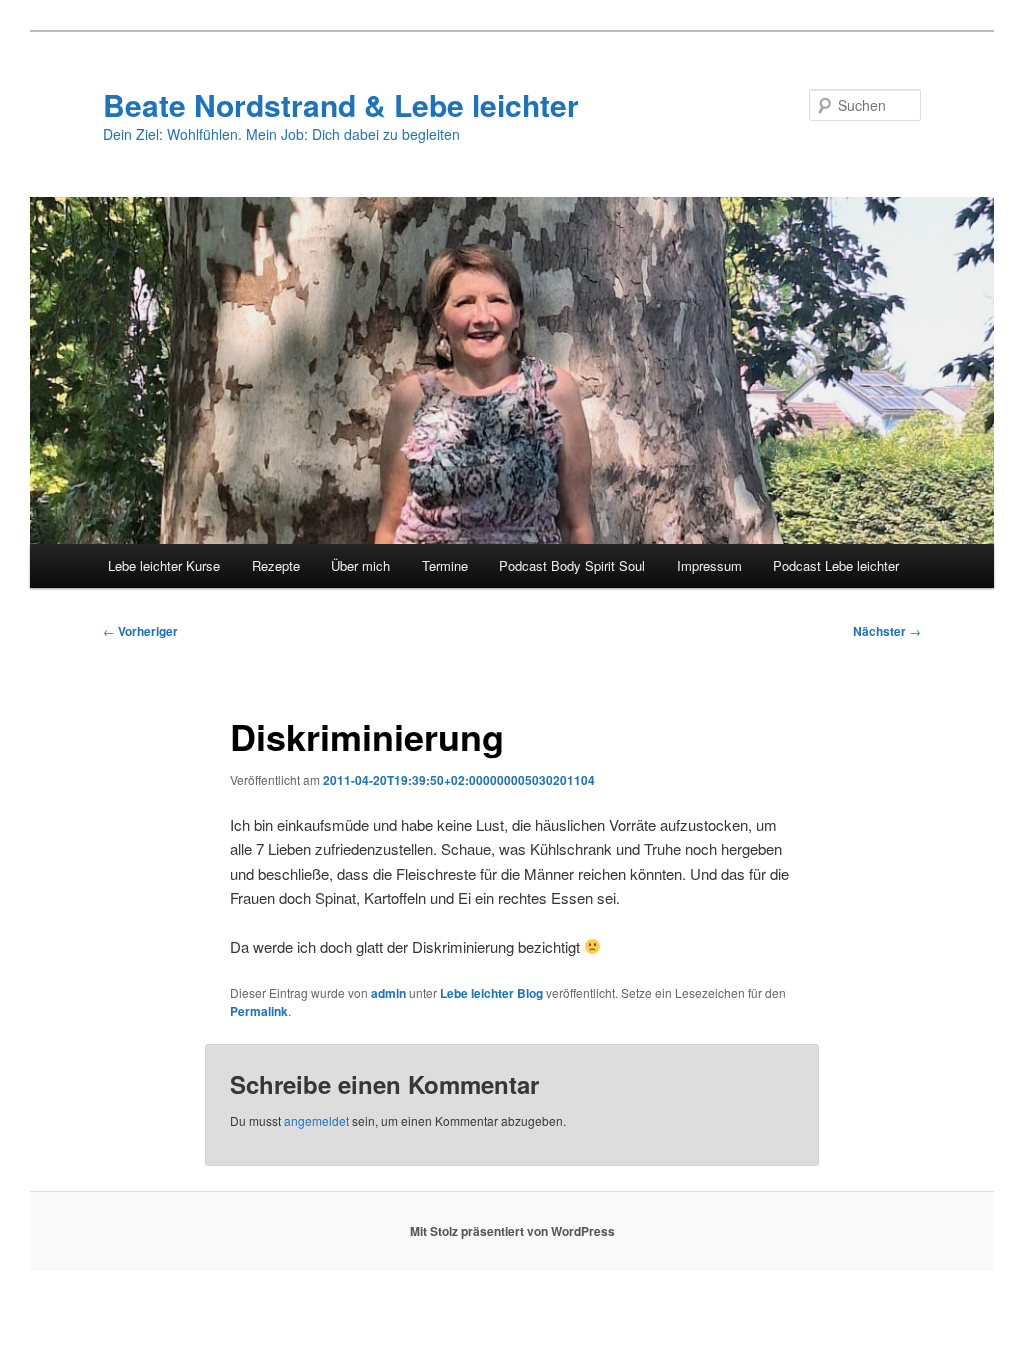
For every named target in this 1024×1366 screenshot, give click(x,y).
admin (388, 993)
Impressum (709, 565)
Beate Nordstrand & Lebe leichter (341, 104)
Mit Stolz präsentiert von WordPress (512, 1231)
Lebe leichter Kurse (164, 565)
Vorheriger (140, 631)
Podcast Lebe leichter (836, 565)
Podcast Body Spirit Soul (572, 565)
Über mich (360, 565)
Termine (445, 565)
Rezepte (276, 565)
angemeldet (316, 1120)
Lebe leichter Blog (491, 993)
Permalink (259, 1011)
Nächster (887, 631)
